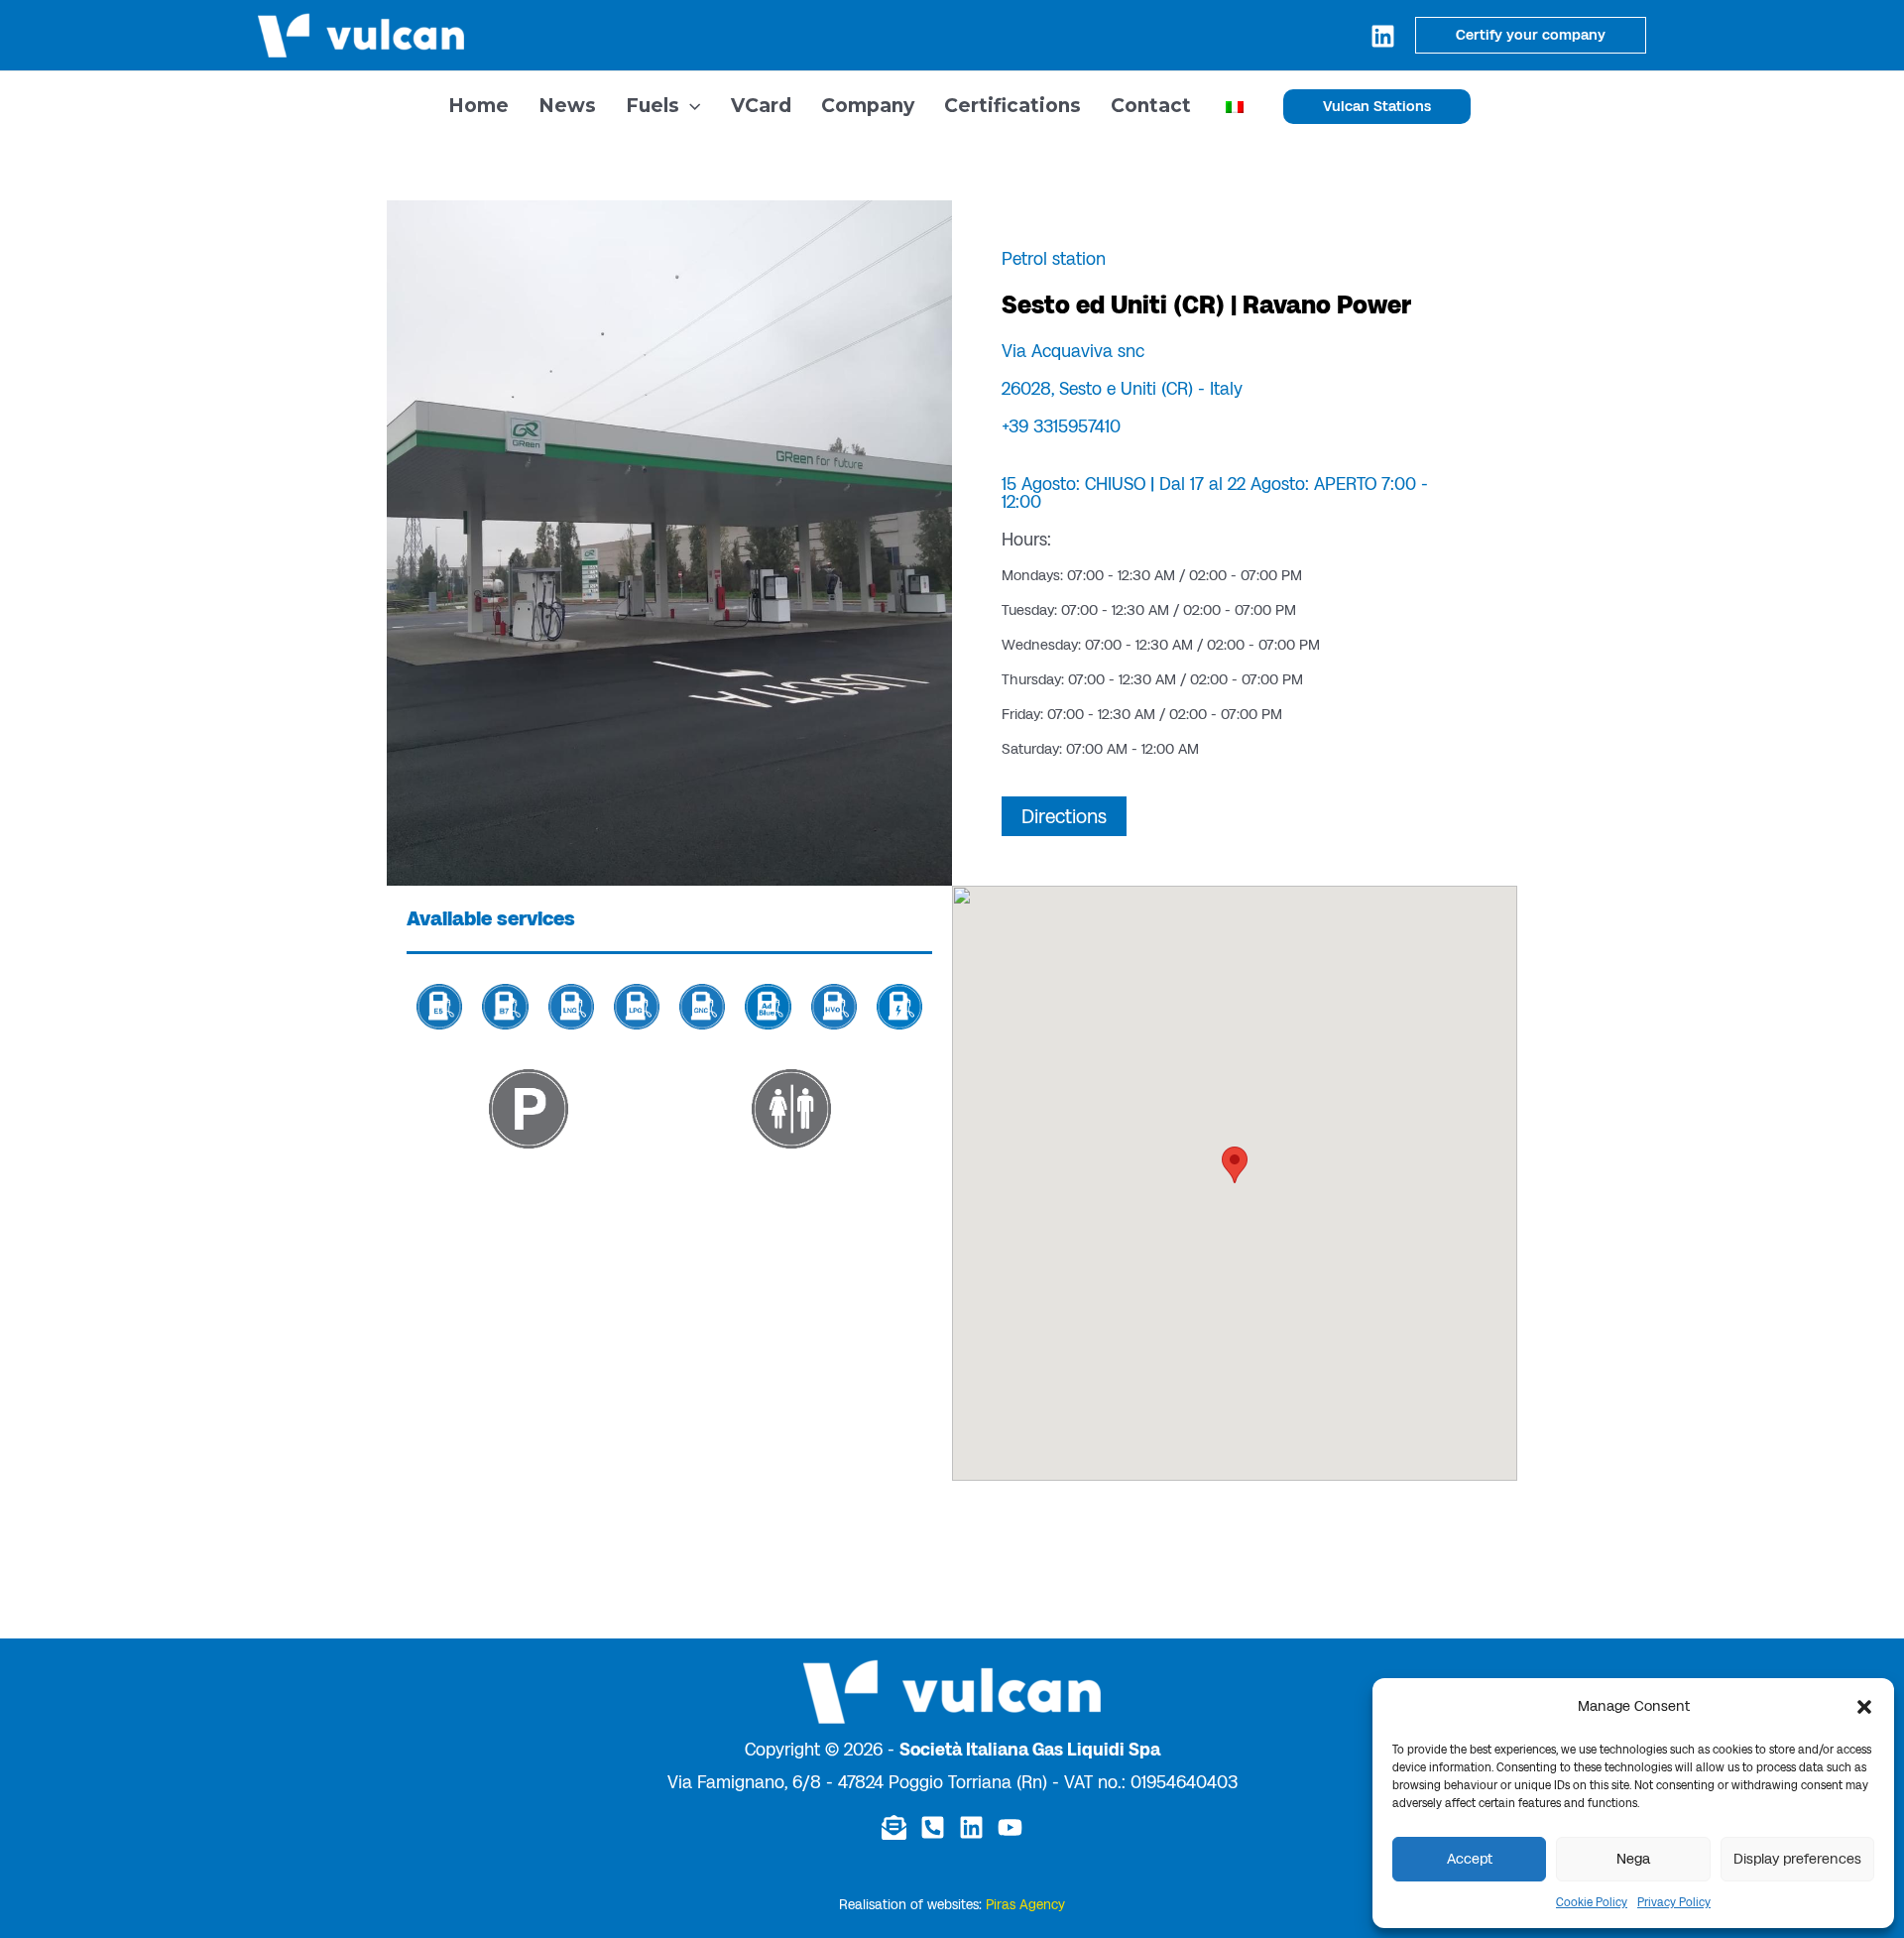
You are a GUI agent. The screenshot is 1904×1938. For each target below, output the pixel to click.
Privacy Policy (1674, 1902)
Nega (1633, 1859)
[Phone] (933, 1827)
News (567, 106)
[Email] (894, 1827)
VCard (761, 106)
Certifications (1012, 106)
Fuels (653, 106)
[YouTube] (1010, 1827)
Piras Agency (1025, 1905)
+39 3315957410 (1061, 426)
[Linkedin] (1383, 36)
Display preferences (1797, 1859)
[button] (1864, 1707)
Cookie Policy (1592, 1902)
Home (478, 106)
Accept (1470, 1859)
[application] (690, 106)
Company (868, 106)
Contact (1151, 106)
